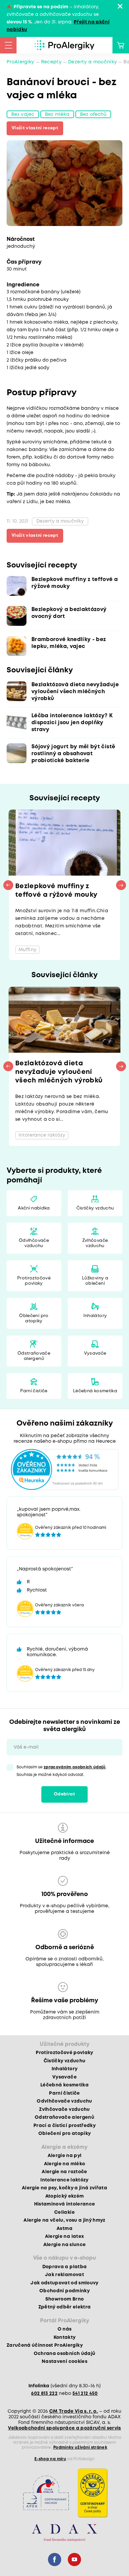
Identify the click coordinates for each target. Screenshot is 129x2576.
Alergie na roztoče (64, 2172)
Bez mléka (57, 114)
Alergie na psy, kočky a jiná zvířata (64, 2188)
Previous (8, 885)
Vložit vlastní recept (35, 128)
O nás (65, 2329)
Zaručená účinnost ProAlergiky (45, 2345)
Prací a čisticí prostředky (64, 2126)
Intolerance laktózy (64, 2180)
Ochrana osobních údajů (64, 2354)
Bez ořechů (93, 114)
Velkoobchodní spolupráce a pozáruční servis (64, 2428)
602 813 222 (44, 2394)
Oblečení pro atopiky (34, 1319)
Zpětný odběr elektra (65, 2307)
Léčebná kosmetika (95, 1391)
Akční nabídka (34, 1208)
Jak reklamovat (64, 2275)
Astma (64, 2229)
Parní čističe (34, 1391)
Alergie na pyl (65, 2156)
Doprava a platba (64, 2267)
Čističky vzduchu (95, 1208)
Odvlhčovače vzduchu (34, 1243)
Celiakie (64, 2212)
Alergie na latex (64, 2237)
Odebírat (64, 1794)
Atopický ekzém (65, 2196)
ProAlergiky (21, 62)
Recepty (51, 62)
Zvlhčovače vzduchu (95, 1243)
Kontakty (65, 2337)
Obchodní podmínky (64, 2291)
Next (121, 885)
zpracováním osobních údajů (75, 1767)
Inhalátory (95, 1316)
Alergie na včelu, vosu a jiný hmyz (64, 2220)
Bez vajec (23, 114)
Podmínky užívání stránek (80, 2447)
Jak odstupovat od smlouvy (64, 2283)
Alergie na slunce (65, 2245)
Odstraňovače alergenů (34, 1356)
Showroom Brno (64, 2299)
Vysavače (95, 1353)
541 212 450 (85, 2394)
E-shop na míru (50, 2459)
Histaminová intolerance (65, 2204)
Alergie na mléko (64, 2164)
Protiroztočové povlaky (34, 1281)
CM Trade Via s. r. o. (74, 2411)
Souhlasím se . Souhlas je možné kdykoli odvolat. (62, 1771)
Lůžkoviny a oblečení (95, 1281)
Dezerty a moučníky (92, 62)
